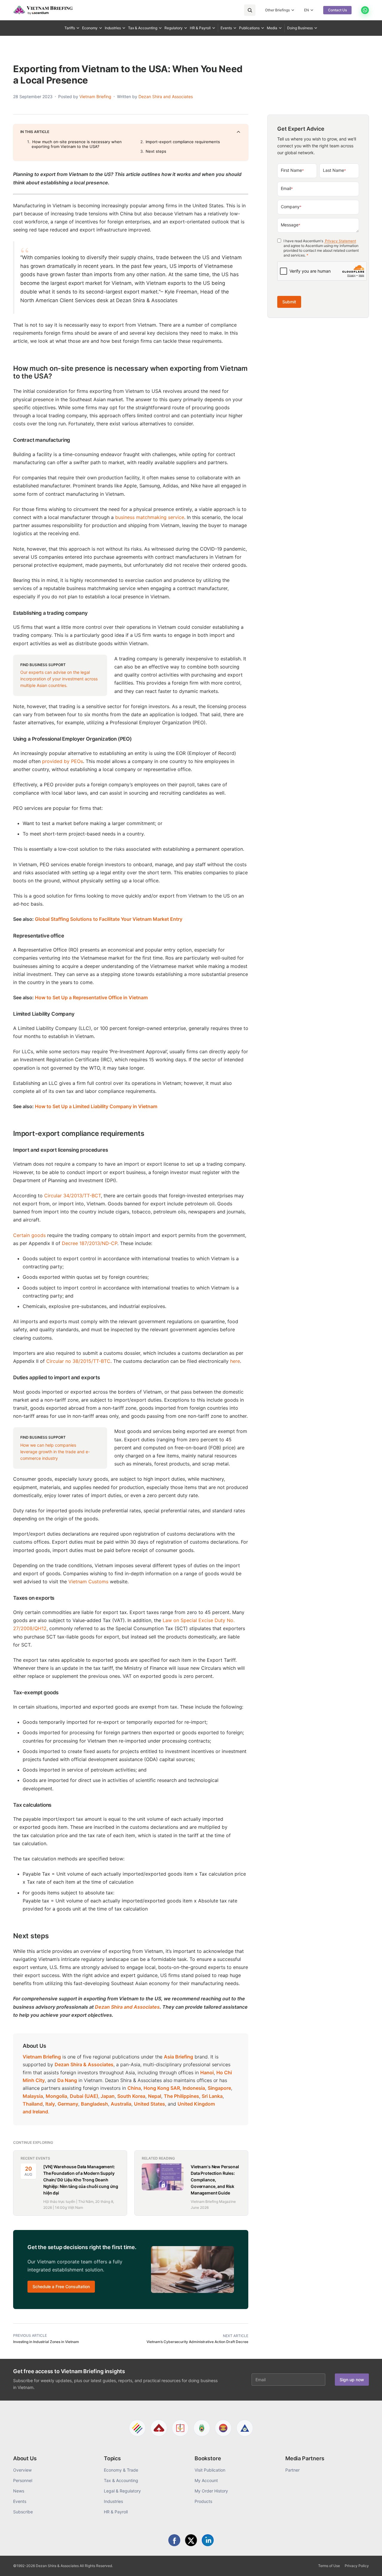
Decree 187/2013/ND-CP (90, 1243)
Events (226, 28)
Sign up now (352, 2380)
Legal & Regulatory (122, 2491)
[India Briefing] (202, 2428)
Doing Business (300, 28)
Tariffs (70, 28)
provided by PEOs (63, 761)
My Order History (211, 2491)
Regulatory (174, 28)
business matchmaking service (150, 517)
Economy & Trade (121, 2470)
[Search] (250, 10)
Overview (22, 2470)
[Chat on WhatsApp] (365, 10)
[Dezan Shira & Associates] (137, 2428)
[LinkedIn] (208, 2540)
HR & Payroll (200, 28)
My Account (206, 2480)
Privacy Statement (340, 241)
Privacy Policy (357, 2566)
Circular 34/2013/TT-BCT (73, 1196)
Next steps (156, 151)
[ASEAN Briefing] (223, 2428)
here (235, 1361)
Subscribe (23, 2512)
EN (306, 10)
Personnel (23, 2480)
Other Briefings (277, 10)
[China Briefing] (180, 2428)
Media (272, 28)
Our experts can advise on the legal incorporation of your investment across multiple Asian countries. (59, 679)
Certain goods (29, 1235)
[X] (191, 2540)
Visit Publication (210, 2470)
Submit (289, 302)
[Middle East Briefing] (245, 2428)
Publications (249, 28)
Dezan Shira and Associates (166, 96)
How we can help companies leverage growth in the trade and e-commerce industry (55, 1452)
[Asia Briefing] (159, 2428)
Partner (292, 2470)
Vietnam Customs (88, 1582)
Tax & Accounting (143, 28)
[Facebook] (174, 2540)
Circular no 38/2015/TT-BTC (78, 1361)
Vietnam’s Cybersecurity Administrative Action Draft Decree (197, 2342)
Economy (90, 28)
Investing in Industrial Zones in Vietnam (46, 2342)
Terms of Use (329, 2566)
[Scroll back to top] (368, 2565)
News (19, 2491)
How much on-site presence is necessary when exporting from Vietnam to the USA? (77, 144)
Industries (113, 28)
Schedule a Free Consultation (61, 2287)
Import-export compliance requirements (183, 142)
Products (203, 2501)
